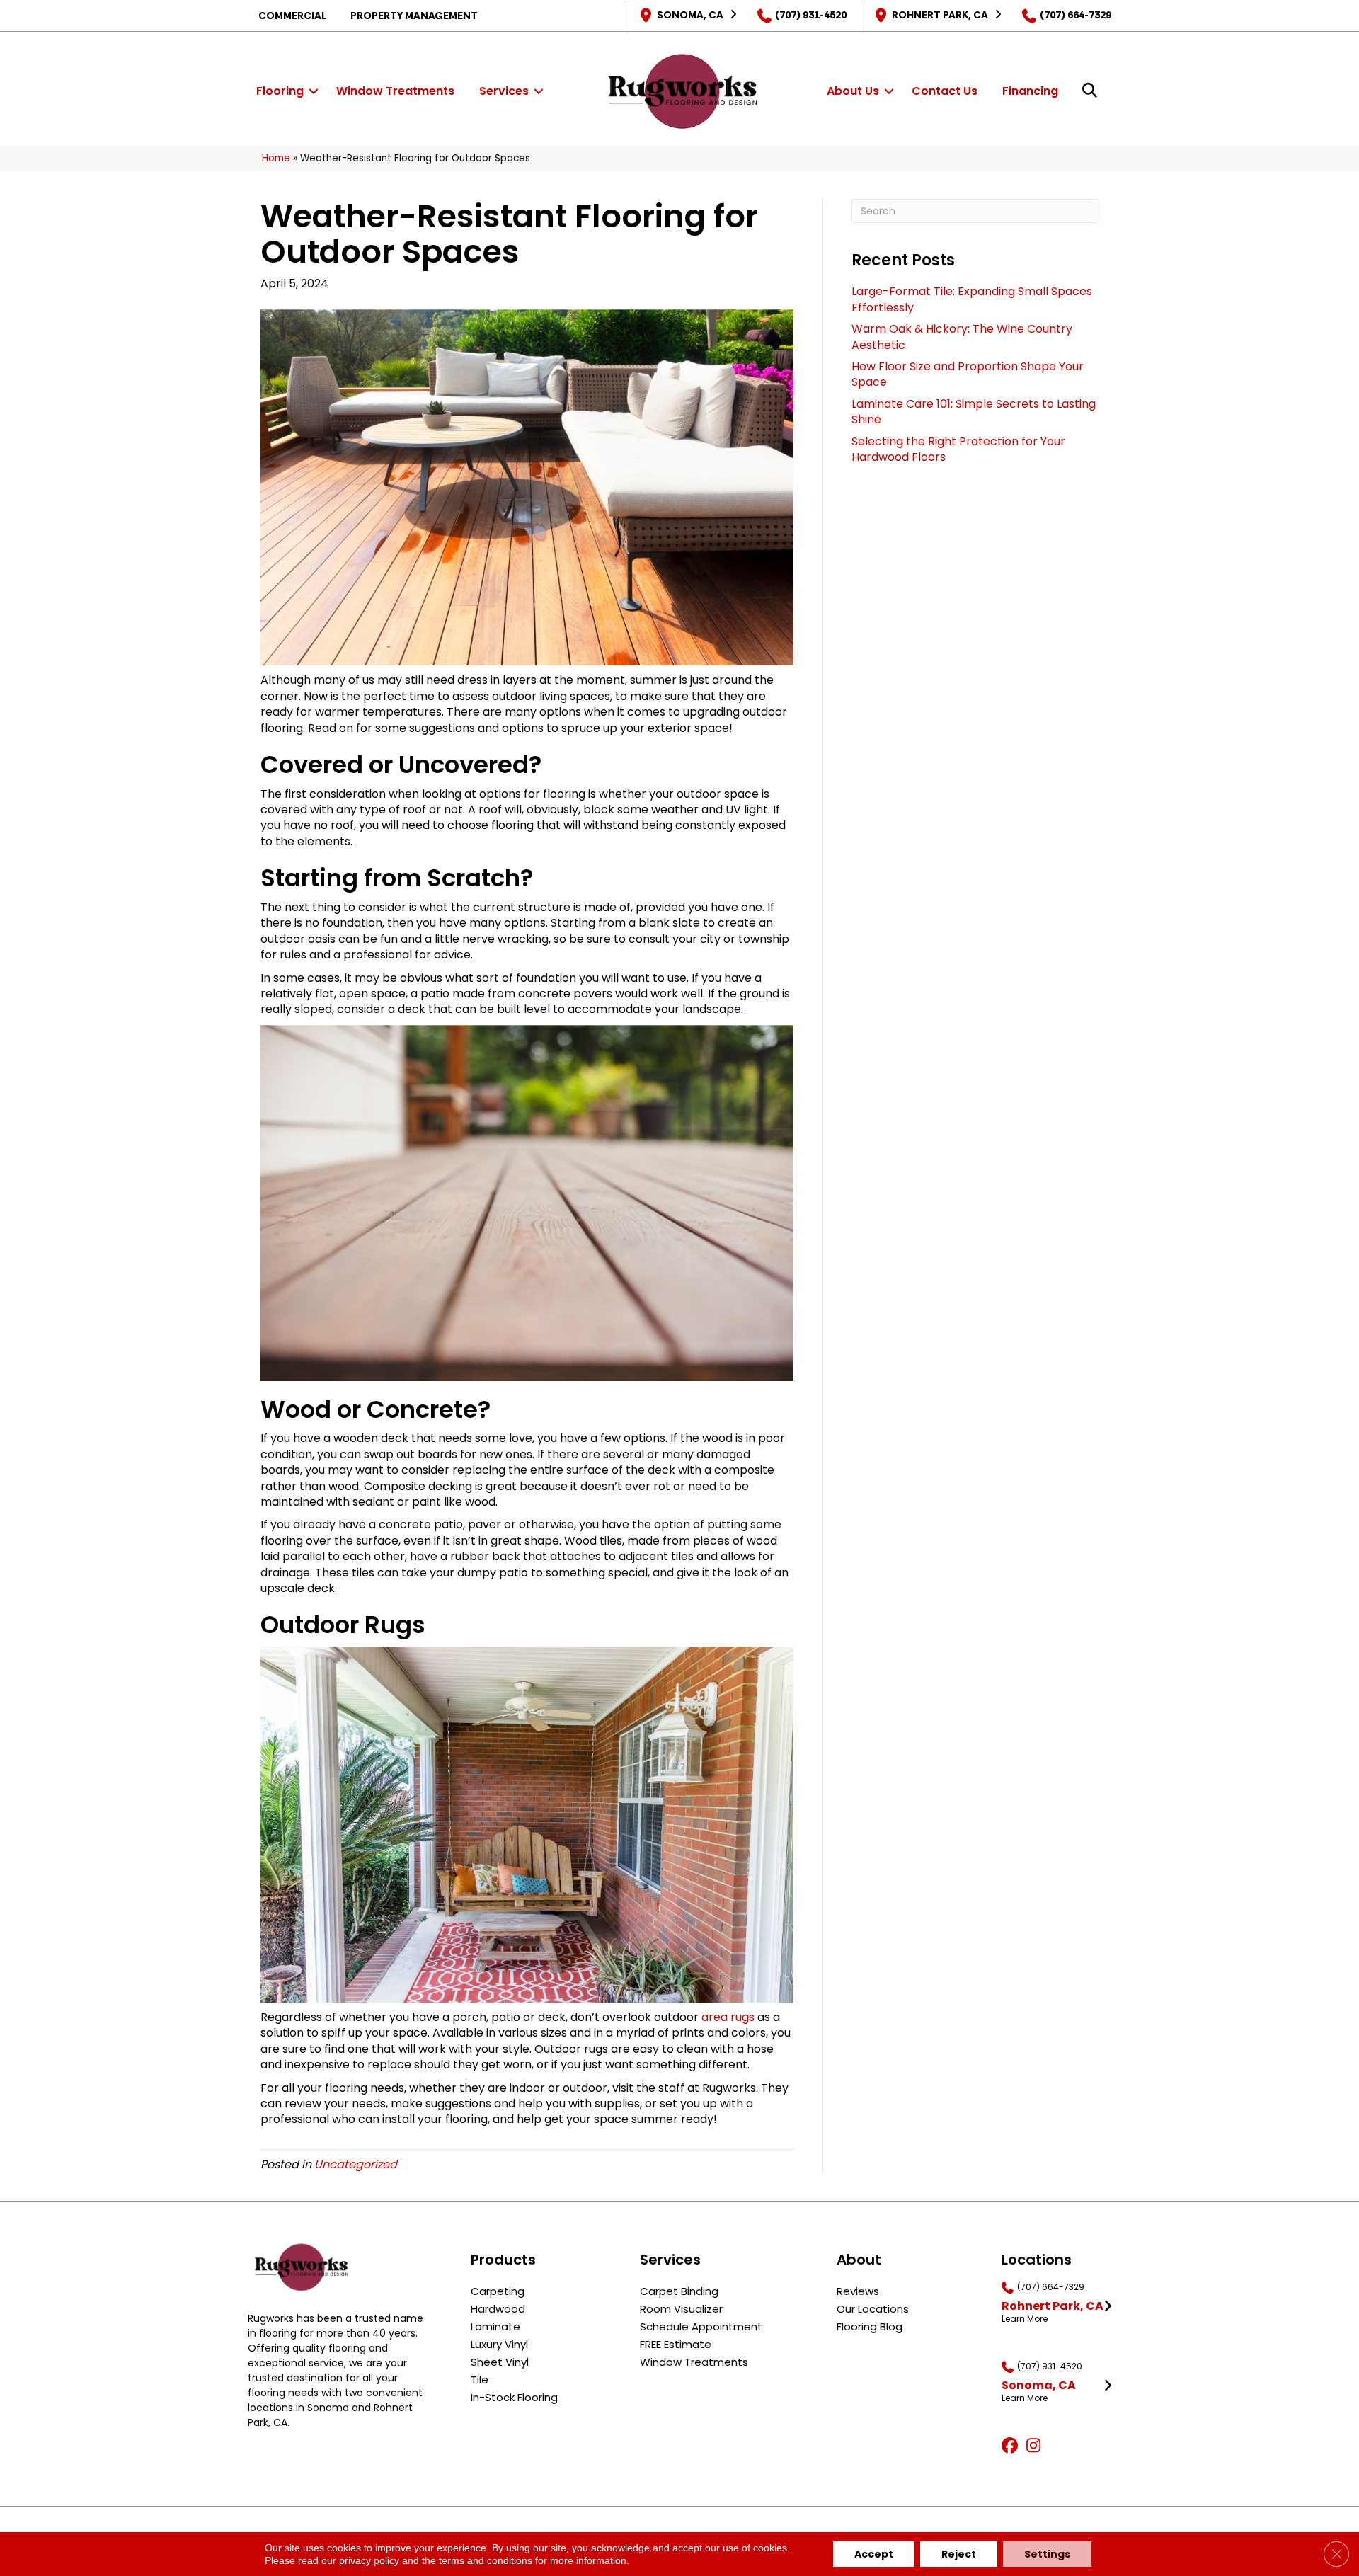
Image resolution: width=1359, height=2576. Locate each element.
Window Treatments (395, 91)
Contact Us (945, 91)
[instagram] (1037, 2446)
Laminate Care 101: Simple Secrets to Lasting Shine (974, 412)
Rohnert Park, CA (940, 15)
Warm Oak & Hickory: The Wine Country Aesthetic (962, 337)
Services (504, 91)
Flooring (280, 91)
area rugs (728, 2017)
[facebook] (1012, 2446)
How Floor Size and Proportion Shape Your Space (968, 374)
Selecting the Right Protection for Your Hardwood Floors (958, 449)
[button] (314, 91)
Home (276, 158)
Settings (1047, 2554)
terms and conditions (486, 2560)
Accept (874, 2554)
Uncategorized (356, 2164)
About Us (853, 91)
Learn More (1025, 2319)
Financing (1030, 91)
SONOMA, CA (690, 15)
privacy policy (369, 2560)
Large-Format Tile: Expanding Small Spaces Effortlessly (972, 299)
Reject (959, 2554)
